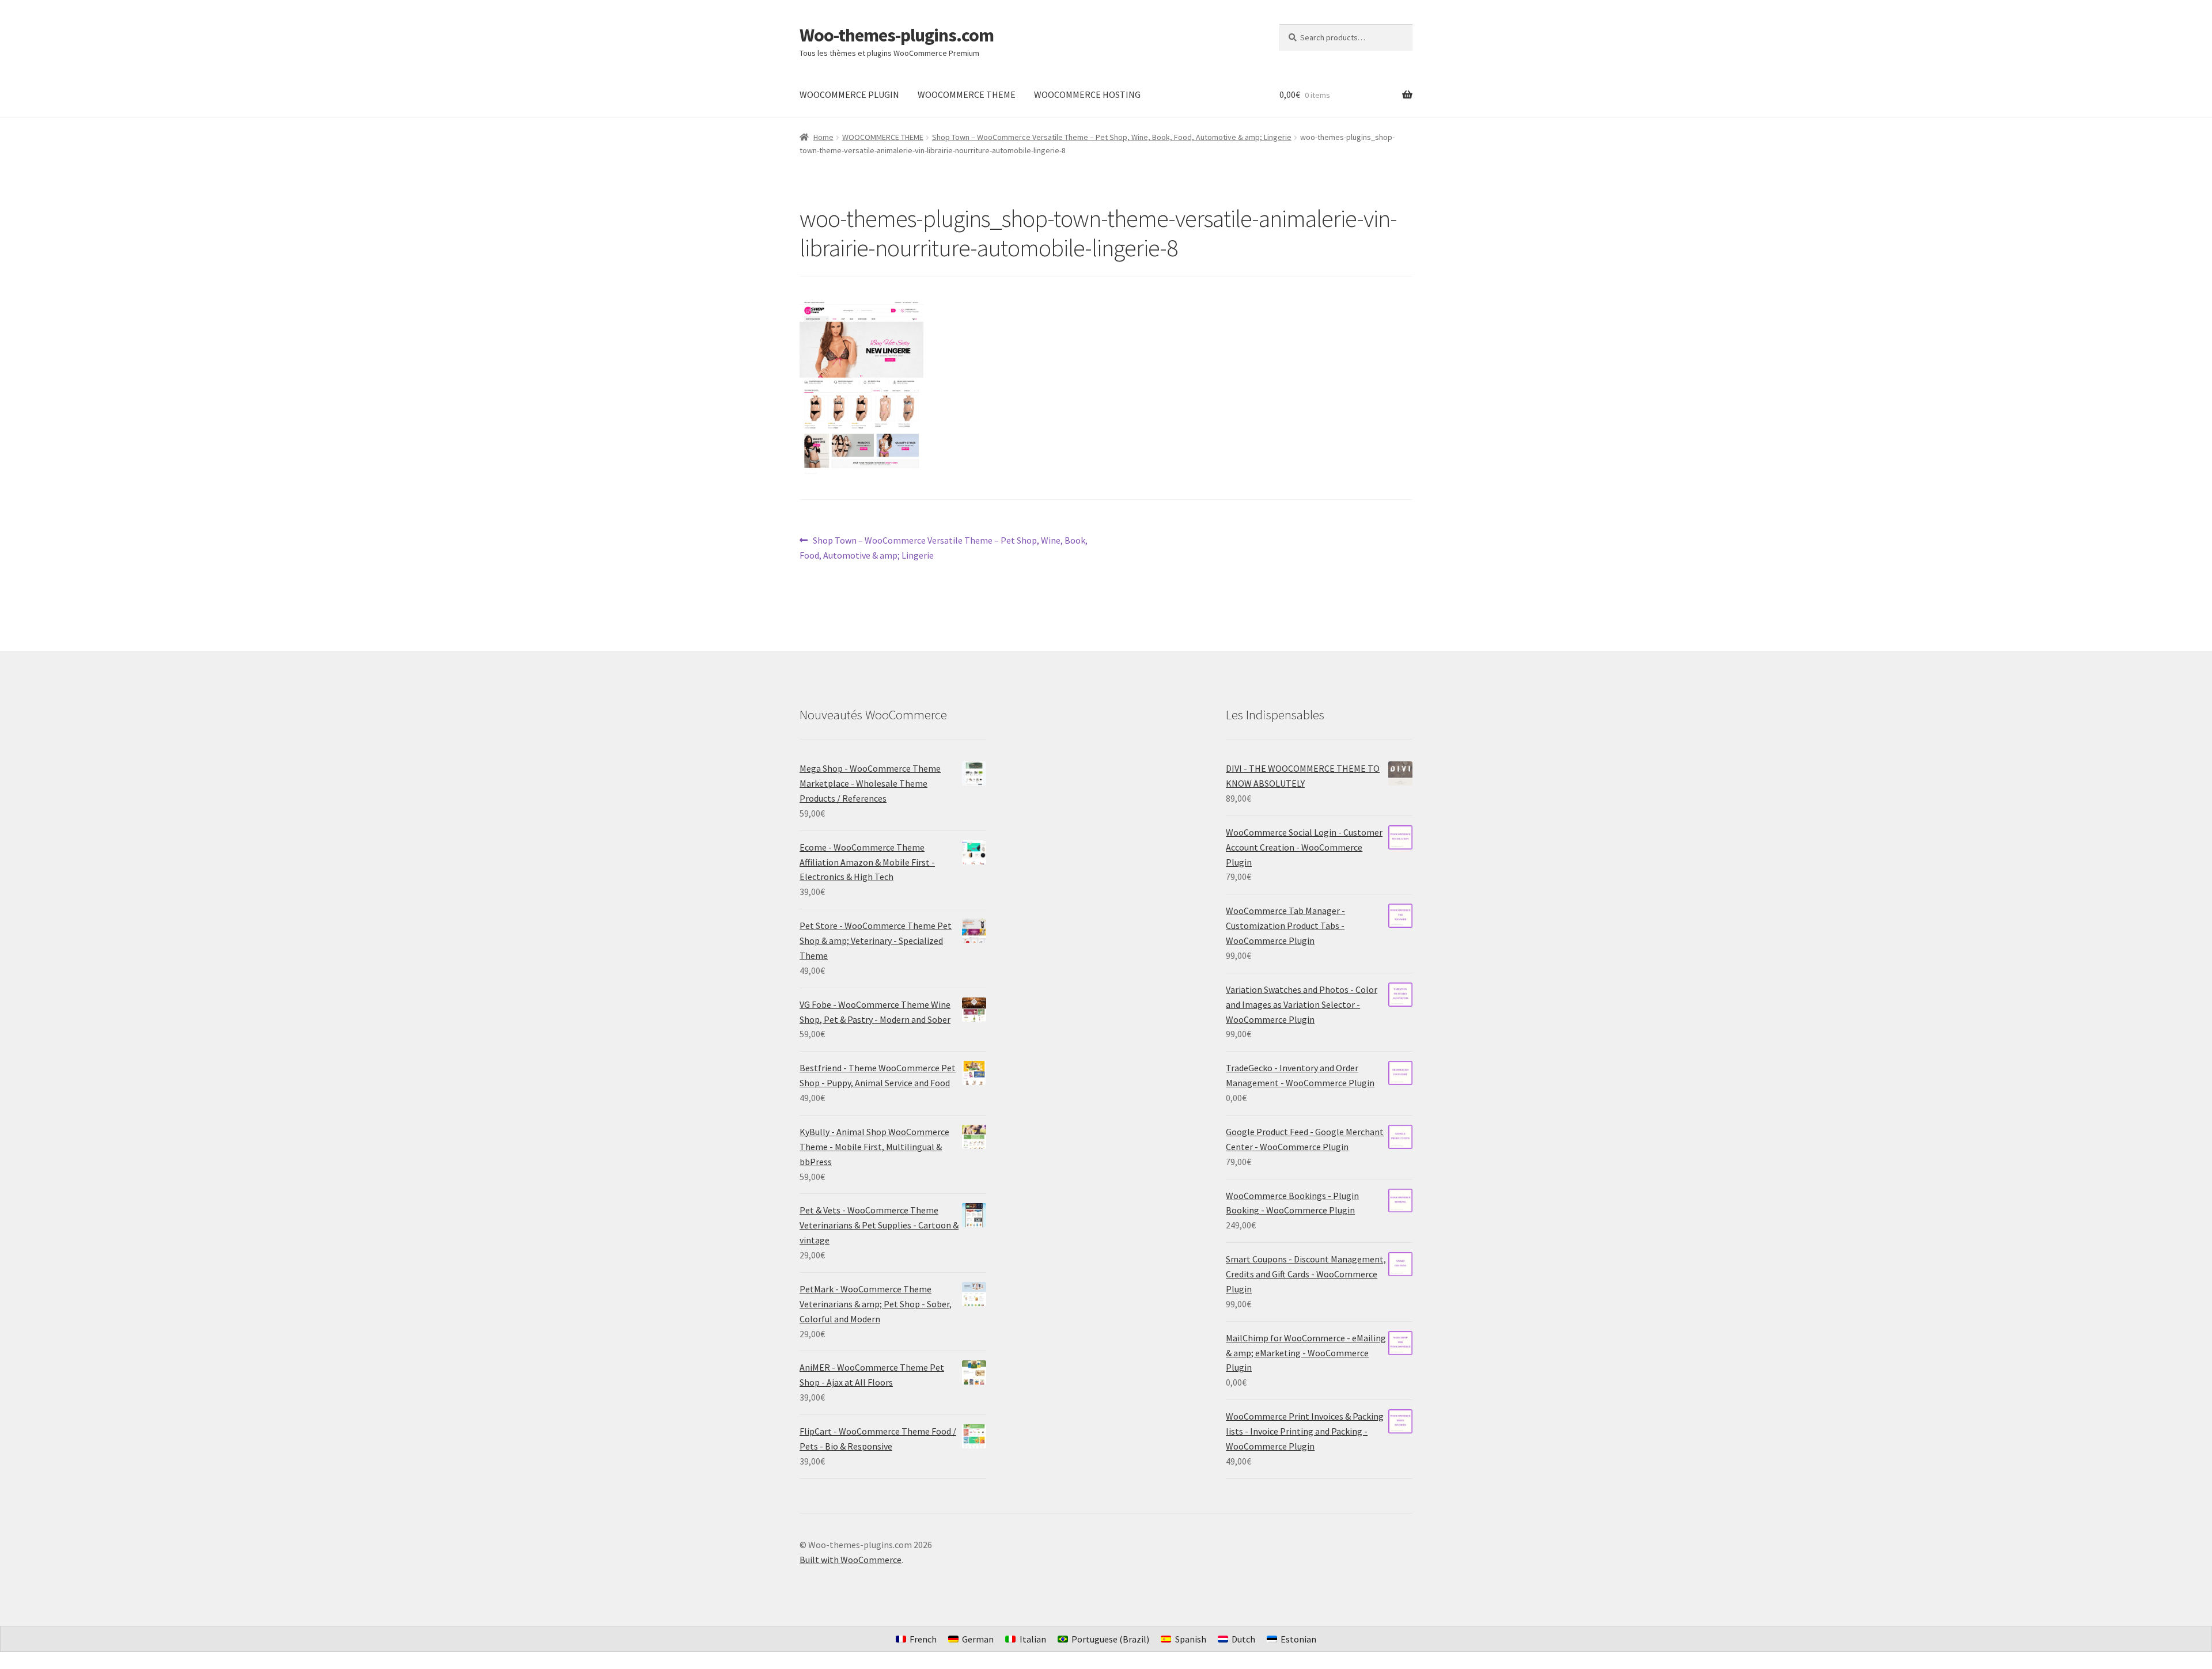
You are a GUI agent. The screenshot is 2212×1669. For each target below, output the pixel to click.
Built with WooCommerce (851, 1560)
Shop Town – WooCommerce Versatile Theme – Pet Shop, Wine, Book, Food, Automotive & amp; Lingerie (1112, 137)
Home (823, 137)
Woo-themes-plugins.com (897, 35)
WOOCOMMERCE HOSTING (1087, 94)
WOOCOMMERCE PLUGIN (849, 94)
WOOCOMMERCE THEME (967, 94)
